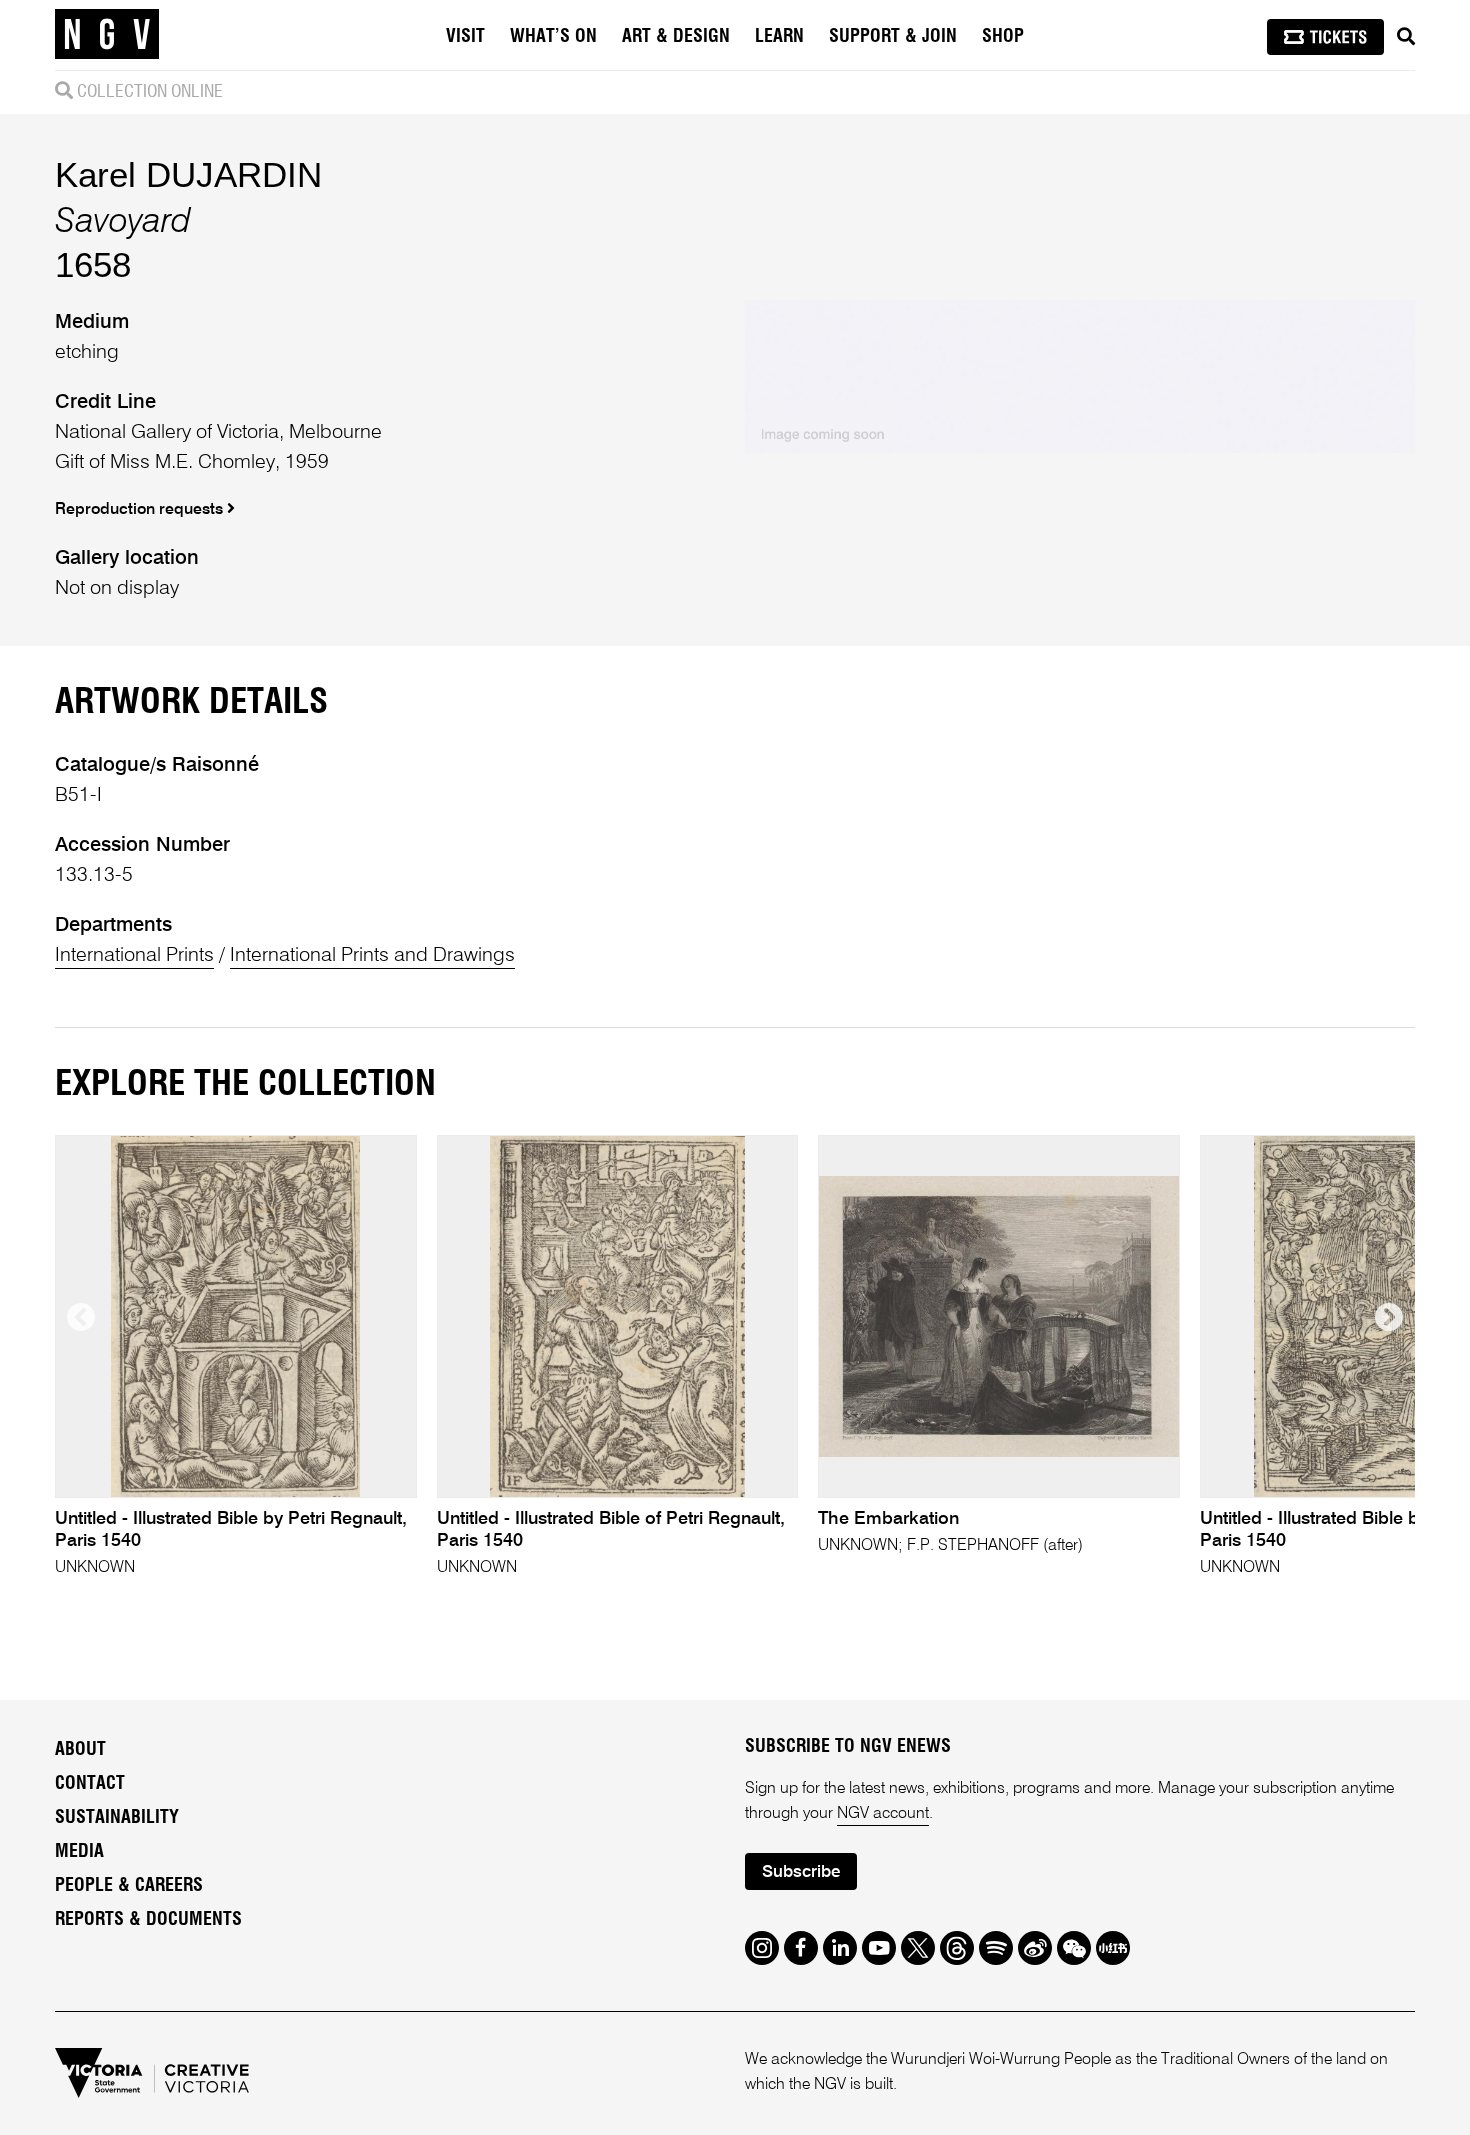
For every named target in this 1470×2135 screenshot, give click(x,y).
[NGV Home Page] (107, 35)
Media (79, 1852)
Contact (90, 1784)
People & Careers (129, 1886)
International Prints (134, 956)
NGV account (883, 1814)
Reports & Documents (148, 1920)
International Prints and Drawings (372, 956)
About (80, 1750)
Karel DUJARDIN (188, 174)
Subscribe (801, 1872)
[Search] (1406, 37)
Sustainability (117, 1818)
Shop (1003, 37)
